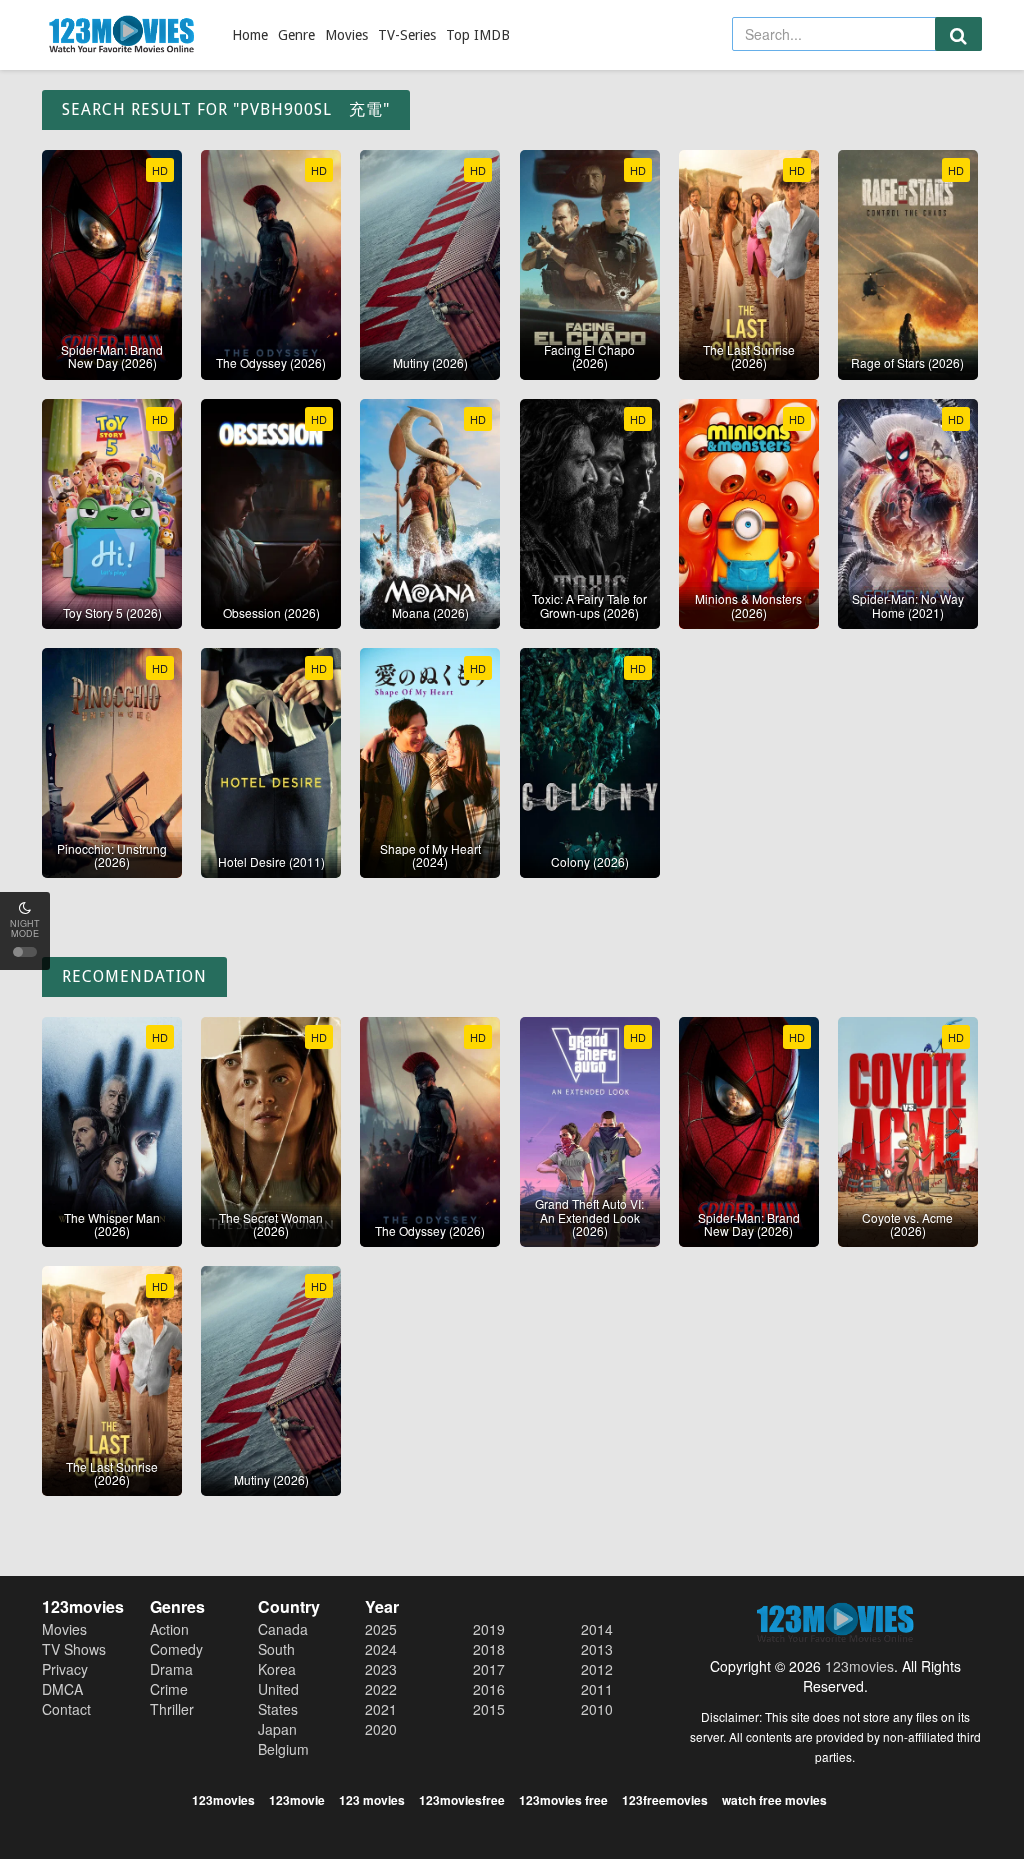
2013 (597, 1649)
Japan (277, 1729)
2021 (381, 1709)
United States (278, 1699)
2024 (381, 1649)
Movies (346, 35)
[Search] (958, 34)
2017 (489, 1669)
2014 (597, 1629)
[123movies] (122, 35)
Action (169, 1629)
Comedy (176, 1649)
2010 (597, 1709)
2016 (489, 1689)
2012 (597, 1669)
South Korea (277, 1659)
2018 (489, 1649)
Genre (296, 35)
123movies (859, 1666)
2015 (489, 1709)
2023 (381, 1669)
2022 (381, 1689)
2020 (381, 1729)
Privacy (65, 1669)
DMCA (62, 1689)
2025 (381, 1629)
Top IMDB (478, 35)
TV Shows (74, 1649)
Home (250, 35)
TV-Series (407, 35)
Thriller (172, 1709)
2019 (489, 1629)
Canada (283, 1629)
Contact (66, 1709)
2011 (597, 1689)
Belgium (283, 1749)
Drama (171, 1669)
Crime (169, 1689)
